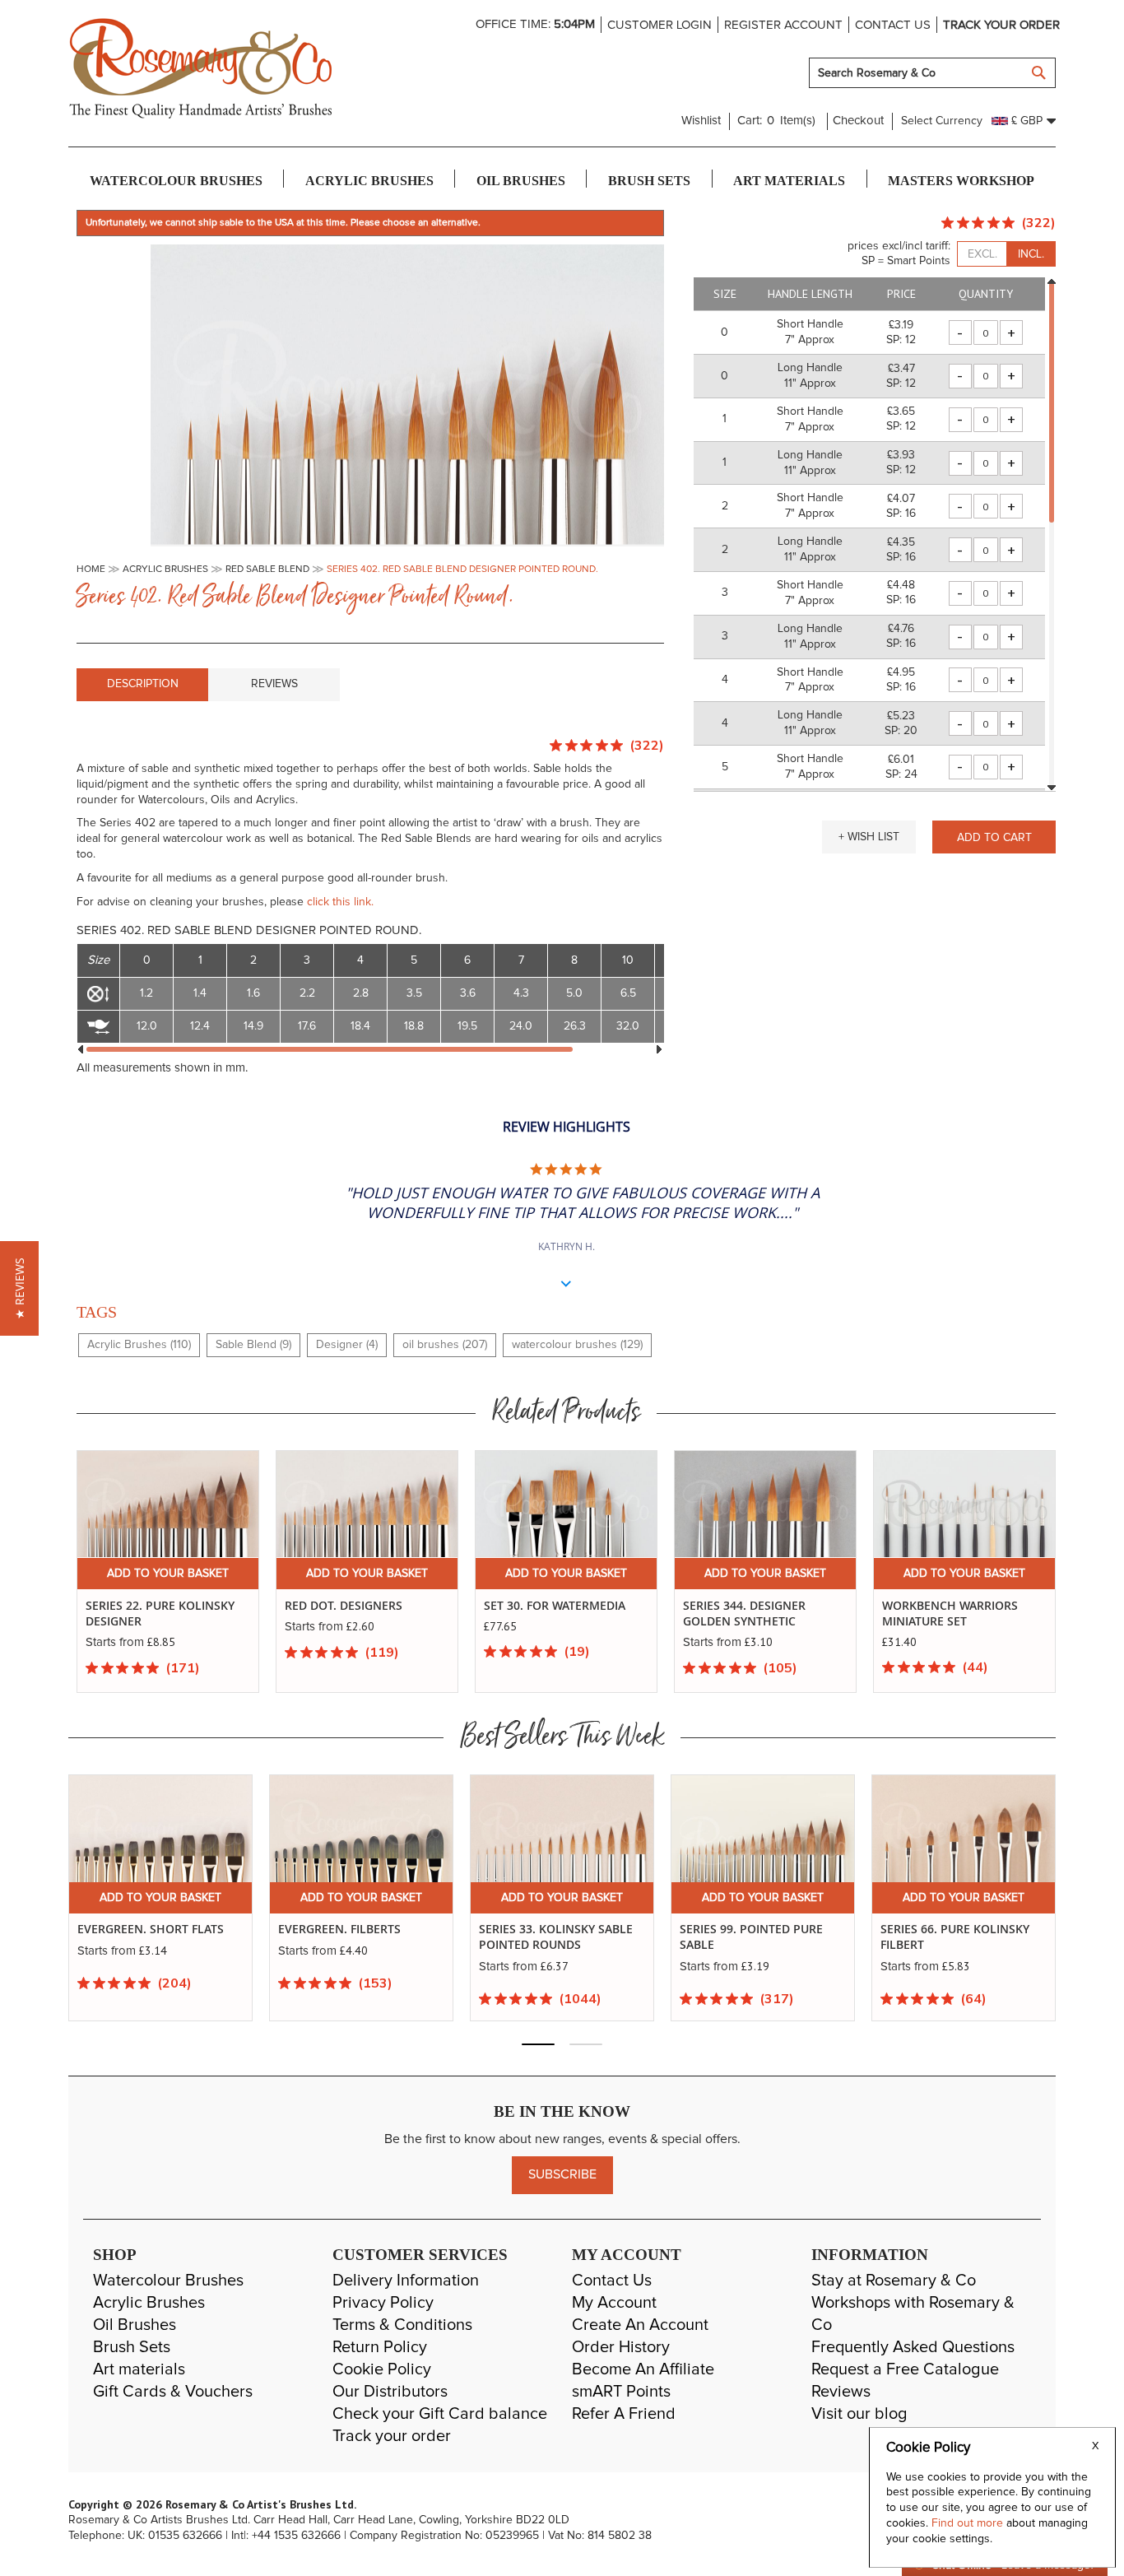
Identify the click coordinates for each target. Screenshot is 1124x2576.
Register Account (783, 25)
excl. (982, 254)
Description (143, 684)
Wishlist (701, 121)
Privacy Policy (383, 2303)
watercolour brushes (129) (577, 1345)
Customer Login (660, 25)
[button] (869, 837)
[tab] (142, 685)
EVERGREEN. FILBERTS (148, 1929)
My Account (614, 2303)
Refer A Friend (624, 2414)
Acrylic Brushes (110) (139, 1345)
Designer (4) (347, 1345)
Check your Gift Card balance (440, 2414)
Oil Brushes (135, 2325)
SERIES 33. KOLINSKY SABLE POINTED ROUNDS (364, 1937)
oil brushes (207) (445, 1345)
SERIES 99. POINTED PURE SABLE (560, 1937)
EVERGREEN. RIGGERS (950, 1929)
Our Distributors (390, 2392)
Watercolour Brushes (168, 2281)
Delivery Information (406, 2281)
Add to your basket (168, 1574)
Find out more (969, 2523)
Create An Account (640, 2325)
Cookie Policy (382, 2369)
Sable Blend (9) (253, 1345)
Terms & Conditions (402, 2325)
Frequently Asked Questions (913, 2347)
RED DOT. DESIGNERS (344, 1605)
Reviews (274, 684)
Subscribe (562, 2174)
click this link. (340, 902)
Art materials (139, 2369)
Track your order (1001, 25)
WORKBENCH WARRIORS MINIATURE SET (950, 1613)
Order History (621, 2347)
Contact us (893, 25)
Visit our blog (859, 2414)
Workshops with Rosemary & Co (913, 2314)
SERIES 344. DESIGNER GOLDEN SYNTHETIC (744, 1613)
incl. (1031, 254)
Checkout (858, 121)
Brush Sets (132, 2347)
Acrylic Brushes (149, 2303)
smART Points (621, 2392)
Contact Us (612, 2281)
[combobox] (932, 73)
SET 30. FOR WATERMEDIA (555, 1605)
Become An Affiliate (643, 2369)
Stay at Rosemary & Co (894, 2281)
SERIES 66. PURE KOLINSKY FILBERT (763, 1937)
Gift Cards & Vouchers (173, 2392)
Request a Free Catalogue (905, 2369)
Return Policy (380, 2347)
